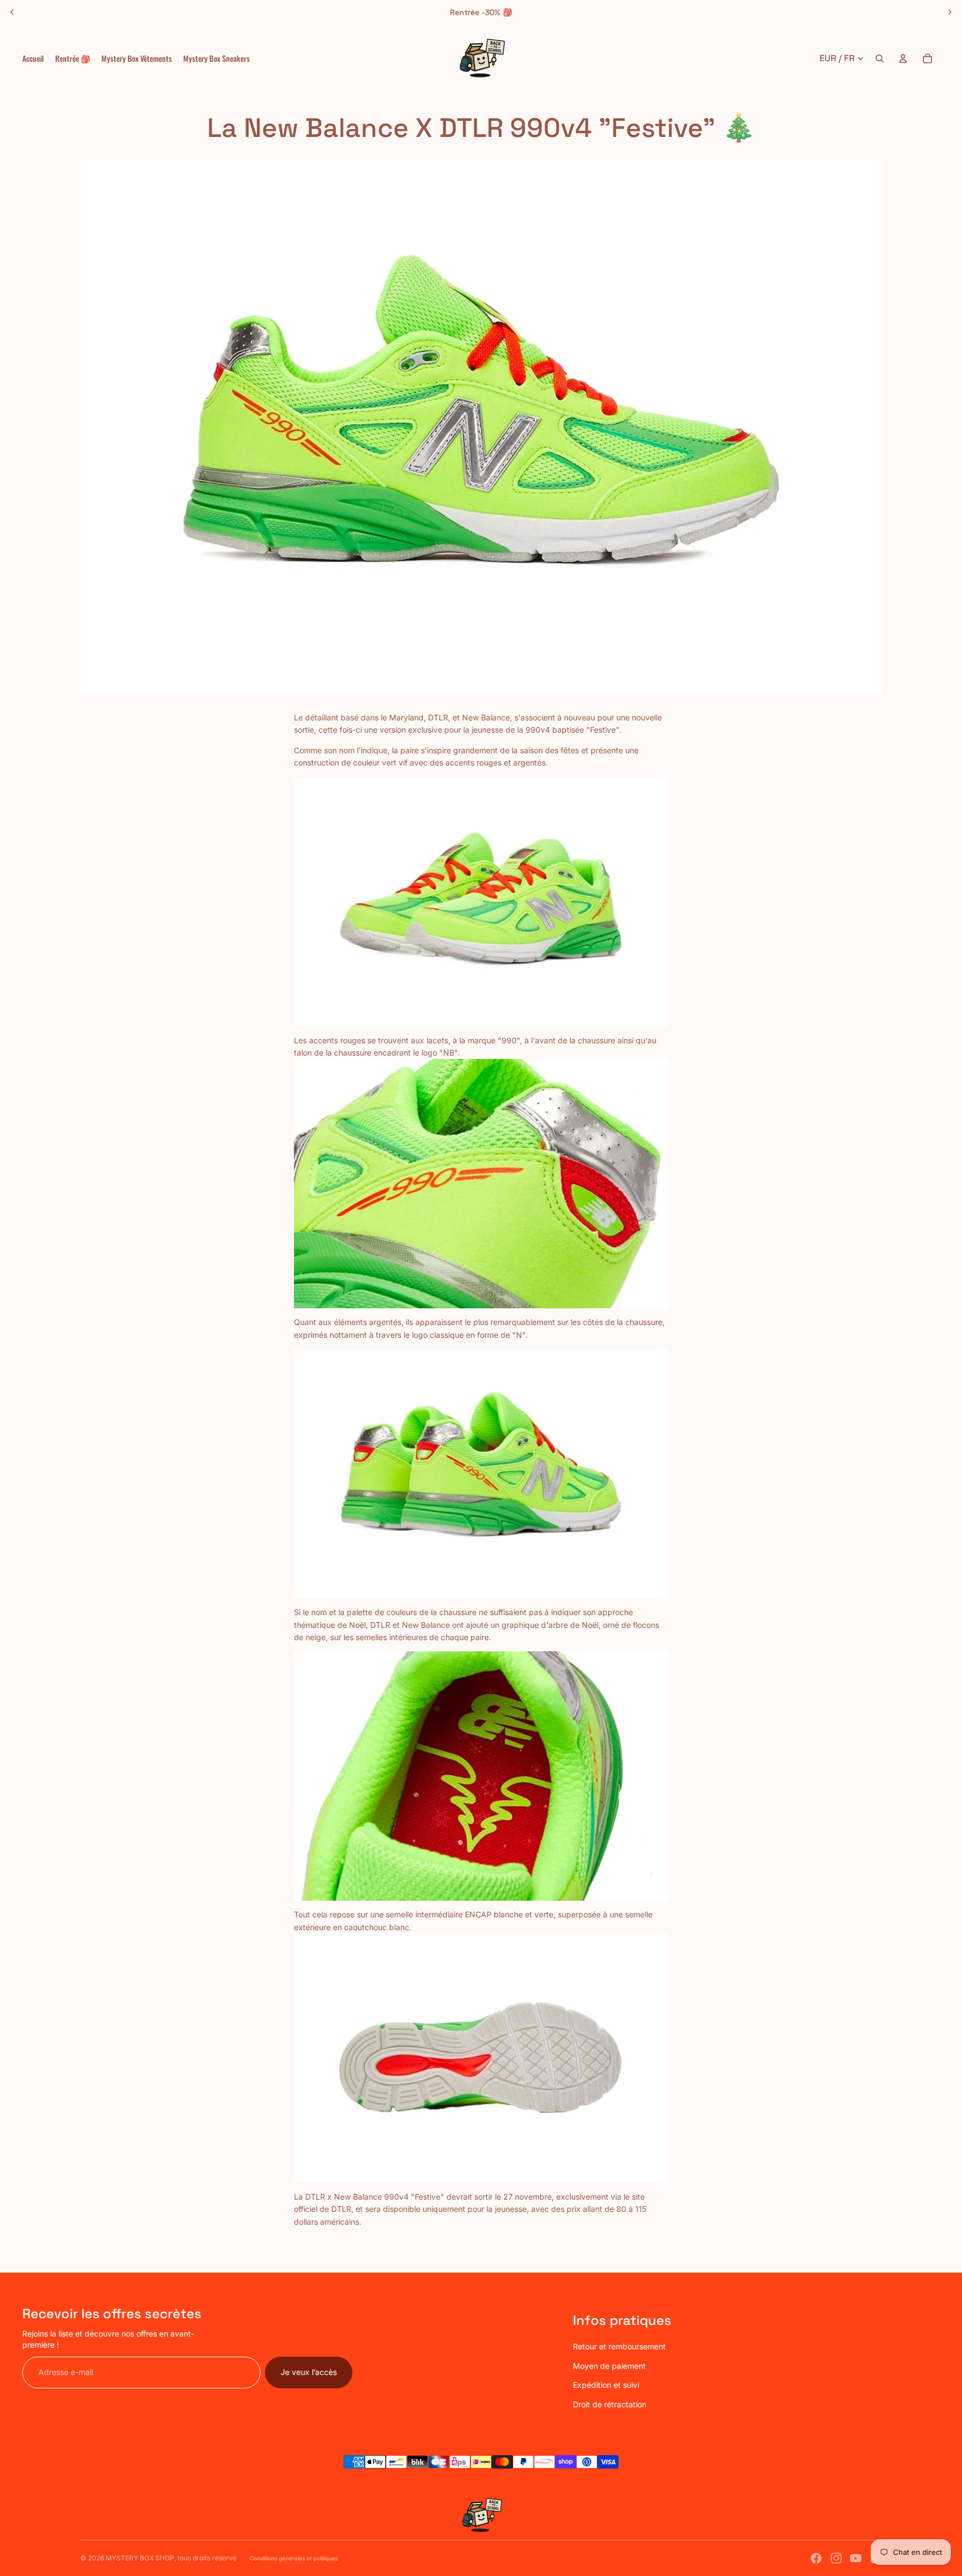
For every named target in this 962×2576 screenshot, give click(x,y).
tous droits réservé (207, 2558)
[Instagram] (836, 2558)
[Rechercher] (880, 58)
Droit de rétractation (610, 2404)
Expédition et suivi (606, 2385)
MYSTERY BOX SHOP (140, 2558)
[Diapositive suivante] (950, 12)
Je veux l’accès (309, 2372)
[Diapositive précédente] (12, 12)
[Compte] (903, 58)
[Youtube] (856, 2558)
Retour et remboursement (619, 2346)
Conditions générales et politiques (294, 2558)
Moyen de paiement (609, 2366)
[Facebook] (816, 2558)
